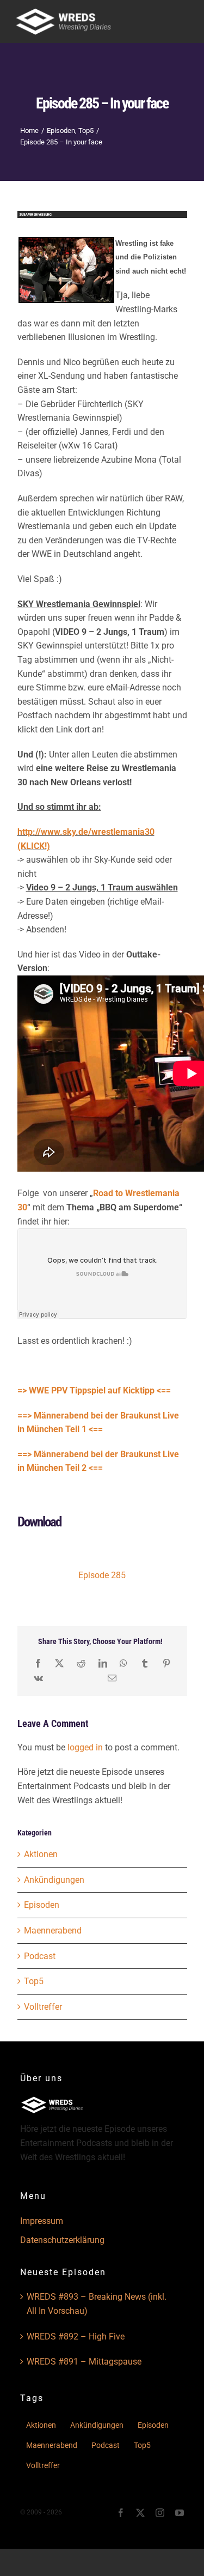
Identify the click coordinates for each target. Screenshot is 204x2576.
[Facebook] (38, 1663)
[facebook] (121, 2513)
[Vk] (38, 1678)
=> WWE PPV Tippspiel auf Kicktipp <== (94, 1390)
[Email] (112, 1678)
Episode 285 (102, 1575)
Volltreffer (43, 2007)
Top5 (34, 1981)
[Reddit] (81, 1663)
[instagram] (160, 2513)
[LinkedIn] (103, 1663)
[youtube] (180, 2513)
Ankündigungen (54, 1880)
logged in (85, 1747)
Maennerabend (53, 1931)
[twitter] (140, 2513)
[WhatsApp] (123, 1663)
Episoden (42, 1905)
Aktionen (41, 1854)
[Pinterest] (166, 1663)
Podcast (40, 1956)
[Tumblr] (145, 1663)
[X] (59, 1663)
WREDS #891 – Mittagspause (84, 2362)
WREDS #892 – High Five (76, 2336)
